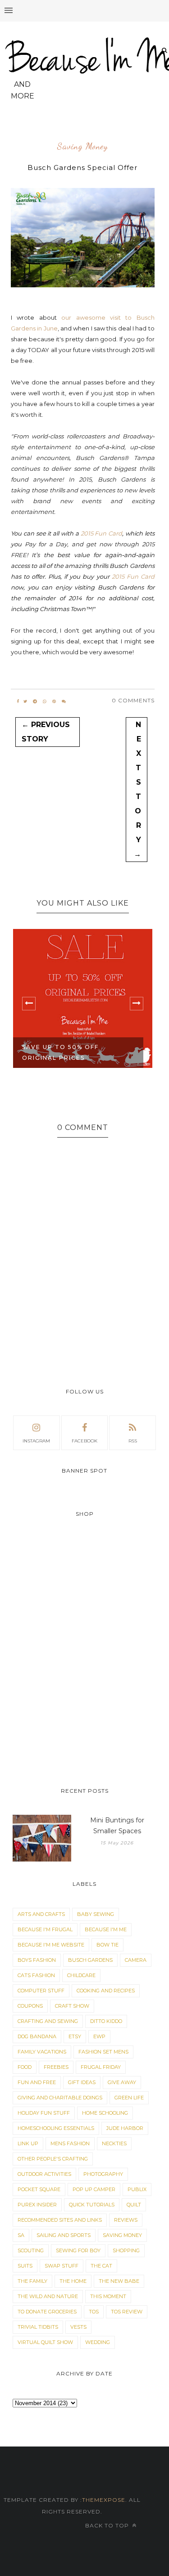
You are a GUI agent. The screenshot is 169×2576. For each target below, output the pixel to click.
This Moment (108, 2296)
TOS (94, 2312)
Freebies (56, 2067)
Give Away (122, 2082)
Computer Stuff (41, 1991)
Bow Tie (107, 1945)
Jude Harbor (125, 2128)
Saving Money (82, 147)
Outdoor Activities (44, 2174)
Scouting (31, 2250)
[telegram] (35, 701)
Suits (25, 2266)
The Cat (101, 2266)
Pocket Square (39, 2189)
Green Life (129, 2098)
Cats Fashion (36, 1975)
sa (21, 2235)
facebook (84, 1441)
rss (133, 1441)
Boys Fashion (37, 1960)
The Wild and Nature (48, 2296)
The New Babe (119, 2281)
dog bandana (37, 2036)
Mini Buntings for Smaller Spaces (117, 1826)
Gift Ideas (82, 2082)
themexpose (104, 2500)
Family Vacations (42, 2052)
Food (25, 2067)
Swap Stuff (62, 2266)
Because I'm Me (106, 1929)
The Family (32, 2281)
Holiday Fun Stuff (44, 2113)
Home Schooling (105, 2113)
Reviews (126, 2220)
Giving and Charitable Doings (60, 2098)
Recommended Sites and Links (60, 2220)
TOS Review (127, 2312)
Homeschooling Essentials (56, 2128)
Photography (103, 2174)
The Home (73, 2281)
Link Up (28, 2143)
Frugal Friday (101, 2067)
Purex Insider (37, 2205)
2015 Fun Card (102, 533)
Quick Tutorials (92, 2205)
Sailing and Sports (64, 2235)
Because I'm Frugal (45, 1929)
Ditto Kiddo (106, 2021)
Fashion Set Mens (103, 2052)
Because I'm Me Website (51, 1945)
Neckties (114, 2143)
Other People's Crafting (53, 2159)
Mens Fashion (70, 2143)
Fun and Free (37, 2082)
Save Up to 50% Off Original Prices (60, 1052)
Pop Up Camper (94, 2189)
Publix (137, 2189)
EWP (99, 2036)
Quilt (134, 2205)
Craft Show (72, 2006)
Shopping (126, 2250)
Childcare (81, 1975)
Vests (78, 2327)
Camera (136, 1960)
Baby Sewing (96, 1914)
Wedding (98, 2342)
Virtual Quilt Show (45, 2342)
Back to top (108, 2525)
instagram (36, 1441)
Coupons (30, 2006)
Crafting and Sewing (48, 2021)
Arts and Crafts (41, 1914)
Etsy (75, 2036)
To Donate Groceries (47, 2312)
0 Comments (133, 700)
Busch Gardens (90, 1960)
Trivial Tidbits (38, 2327)
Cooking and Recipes (106, 1991)
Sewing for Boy (78, 2250)
